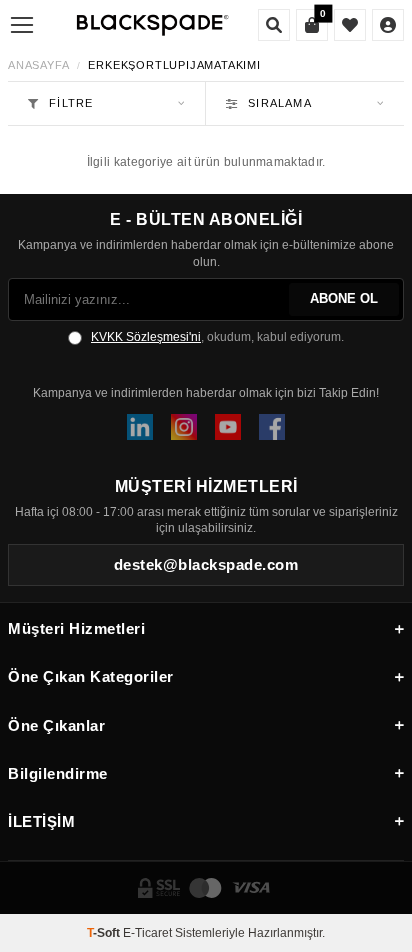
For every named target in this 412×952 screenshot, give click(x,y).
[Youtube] (228, 427)
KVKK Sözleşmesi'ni (146, 337)
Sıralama (280, 103)
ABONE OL (344, 298)
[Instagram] (184, 427)
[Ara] (274, 25)
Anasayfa (38, 65)
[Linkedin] (140, 427)
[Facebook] (272, 427)
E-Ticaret (147, 933)
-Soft (105, 933)
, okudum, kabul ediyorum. (217, 337)
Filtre (71, 103)
